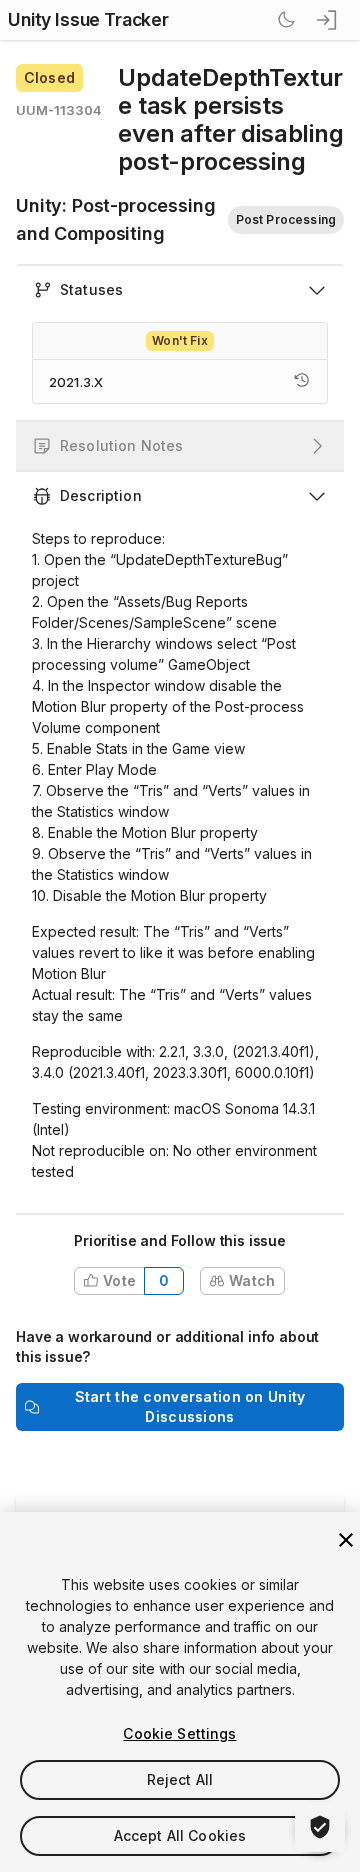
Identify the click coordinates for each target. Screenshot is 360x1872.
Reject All (180, 1779)
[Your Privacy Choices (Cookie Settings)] (320, 1827)
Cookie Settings (179, 1733)
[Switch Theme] (286, 20)
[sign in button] (328, 20)
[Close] (346, 1540)
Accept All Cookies (180, 1835)
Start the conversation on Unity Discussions (190, 1406)
